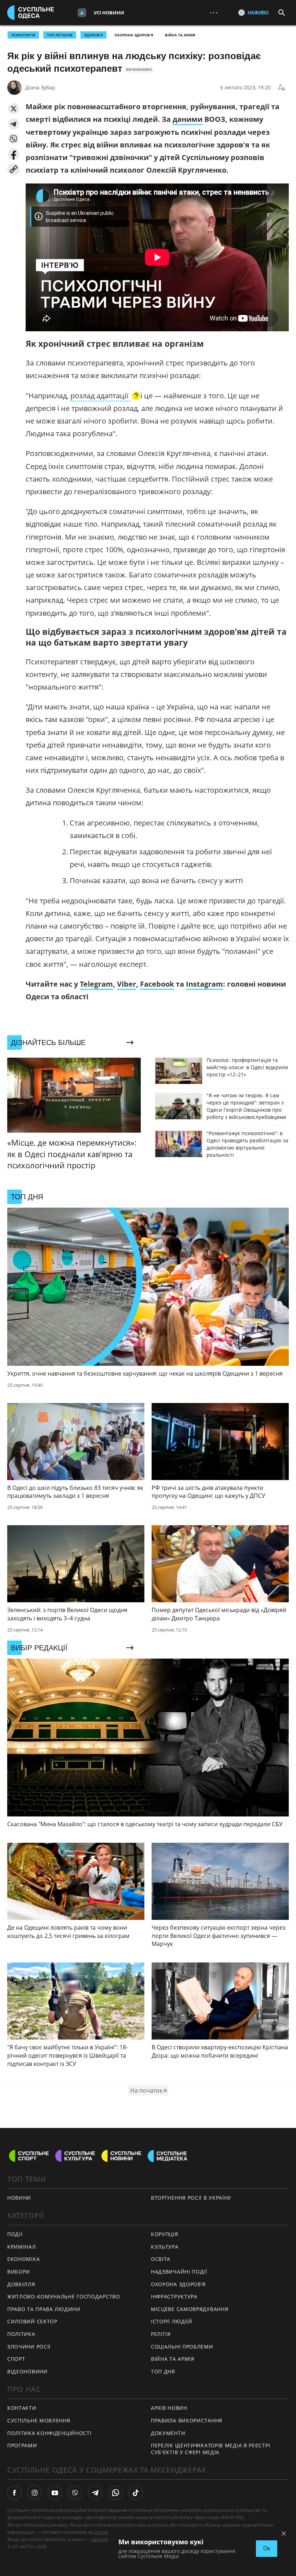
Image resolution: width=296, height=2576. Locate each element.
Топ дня (163, 2371)
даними (188, 119)
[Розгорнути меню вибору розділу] (82, 13)
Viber (127, 984)
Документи (168, 2433)
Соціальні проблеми (182, 2347)
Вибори (19, 2272)
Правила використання (187, 2420)
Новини (19, 2198)
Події (15, 2234)
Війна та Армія (180, 35)
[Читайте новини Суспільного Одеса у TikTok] (136, 2493)
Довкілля (21, 2284)
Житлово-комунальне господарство (64, 2296)
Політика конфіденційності (49, 2433)
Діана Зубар (40, 87)
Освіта (161, 2259)
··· (214, 12)
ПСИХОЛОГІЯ (23, 35)
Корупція (165, 2234)
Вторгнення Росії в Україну (191, 2198)
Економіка (23, 2259)
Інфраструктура (174, 2296)
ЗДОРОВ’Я (93, 35)
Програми (22, 2445)
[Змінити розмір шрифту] (282, 88)
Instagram (204, 984)
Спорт (16, 2359)
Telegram (96, 984)
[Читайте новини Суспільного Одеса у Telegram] (95, 2493)
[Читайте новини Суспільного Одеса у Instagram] (35, 2493)
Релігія (161, 2334)
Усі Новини (109, 13)
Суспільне (105, 2532)
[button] (14, 109)
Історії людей (172, 2321)
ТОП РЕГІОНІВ (60, 35)
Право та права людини (44, 2309)
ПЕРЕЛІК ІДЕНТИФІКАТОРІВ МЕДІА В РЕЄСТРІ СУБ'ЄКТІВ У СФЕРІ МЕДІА (210, 2449)
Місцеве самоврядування (190, 2309)
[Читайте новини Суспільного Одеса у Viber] (75, 2493)
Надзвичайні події (179, 2272)
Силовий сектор (32, 2321)
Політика (21, 2334)
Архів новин (169, 2408)
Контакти (22, 2408)
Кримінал (22, 2247)
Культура (165, 2247)
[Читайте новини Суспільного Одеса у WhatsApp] (116, 2493)
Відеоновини (27, 2371)
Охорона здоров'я (134, 35)
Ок (267, 2548)
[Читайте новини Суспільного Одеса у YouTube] (55, 2493)
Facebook (157, 984)
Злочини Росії (29, 2347)
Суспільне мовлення (39, 2420)
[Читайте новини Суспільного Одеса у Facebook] (14, 2493)
